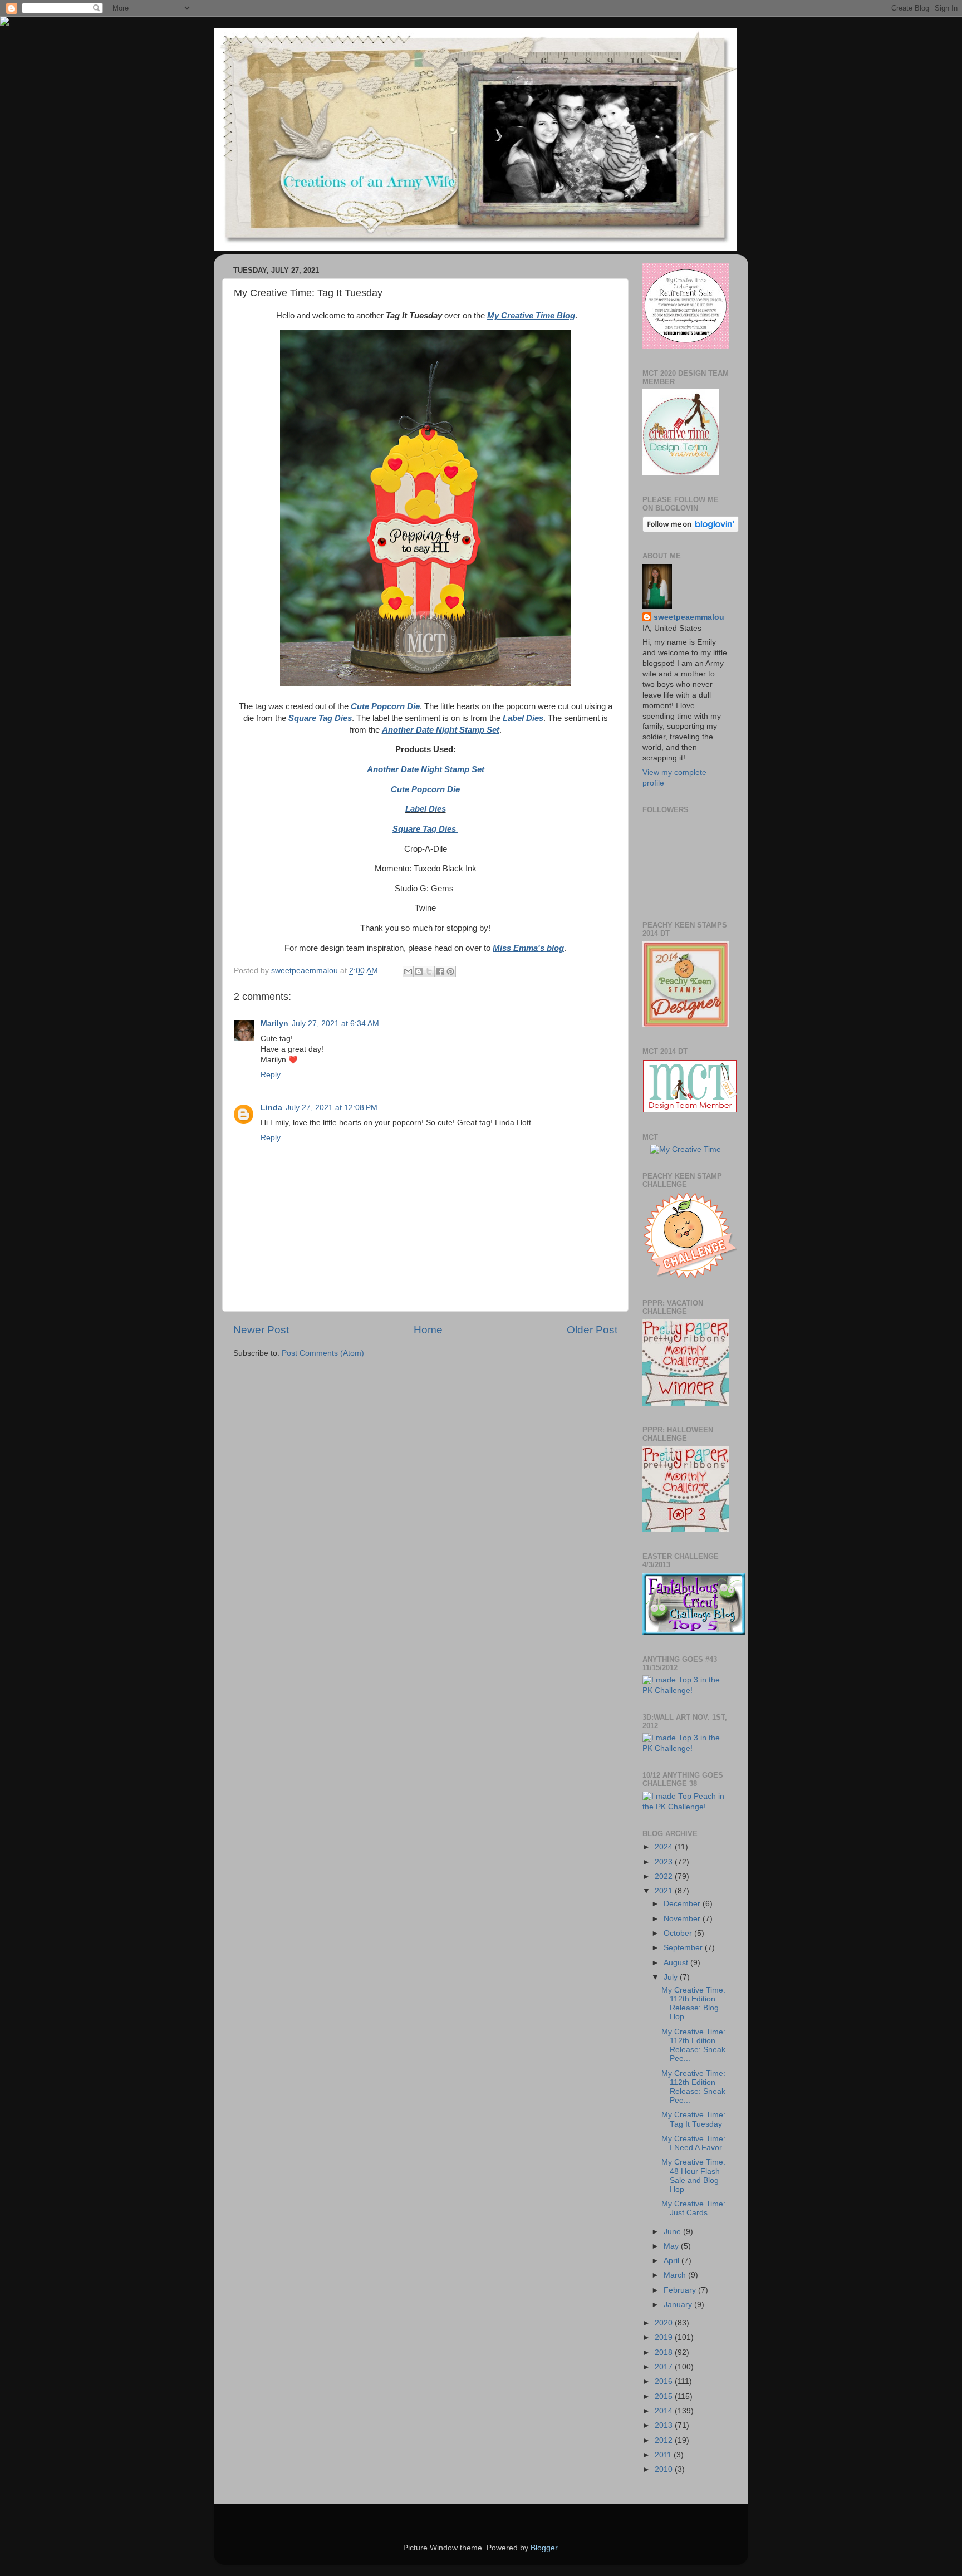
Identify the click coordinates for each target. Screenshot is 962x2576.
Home (428, 1330)
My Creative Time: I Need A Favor (693, 2143)
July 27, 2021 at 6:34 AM (335, 1024)
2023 (665, 1862)
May (672, 2246)
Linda (271, 1108)
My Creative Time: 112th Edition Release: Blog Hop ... (693, 2004)
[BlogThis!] (419, 971)
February (681, 2290)
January (679, 2305)
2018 (665, 2352)
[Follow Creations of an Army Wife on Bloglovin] (691, 530)
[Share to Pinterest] (450, 971)
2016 (665, 2381)
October (679, 1933)
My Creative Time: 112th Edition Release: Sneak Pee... (693, 2045)
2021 (665, 1891)
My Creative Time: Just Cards (693, 2208)
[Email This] (408, 971)
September (684, 1948)
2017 (665, 2367)
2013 (665, 2425)
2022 (665, 1876)
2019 (665, 2337)
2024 (665, 1847)
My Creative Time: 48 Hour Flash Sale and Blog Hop (693, 2176)
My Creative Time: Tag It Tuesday (693, 2119)
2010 (665, 2469)
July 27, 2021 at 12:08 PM (332, 1108)
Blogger (544, 2548)
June (673, 2232)
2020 (665, 2323)
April (673, 2261)
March (676, 2275)
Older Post (592, 1330)
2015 (665, 2396)
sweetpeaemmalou (689, 617)
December (683, 1904)
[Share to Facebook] (440, 971)
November (683, 1919)
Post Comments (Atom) (323, 1353)
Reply (271, 1075)
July (672, 1977)
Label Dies (523, 718)
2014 (665, 2411)
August (677, 1963)
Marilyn (274, 1024)
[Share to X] (429, 971)
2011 (664, 2455)
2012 (665, 2440)
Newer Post (261, 1330)
